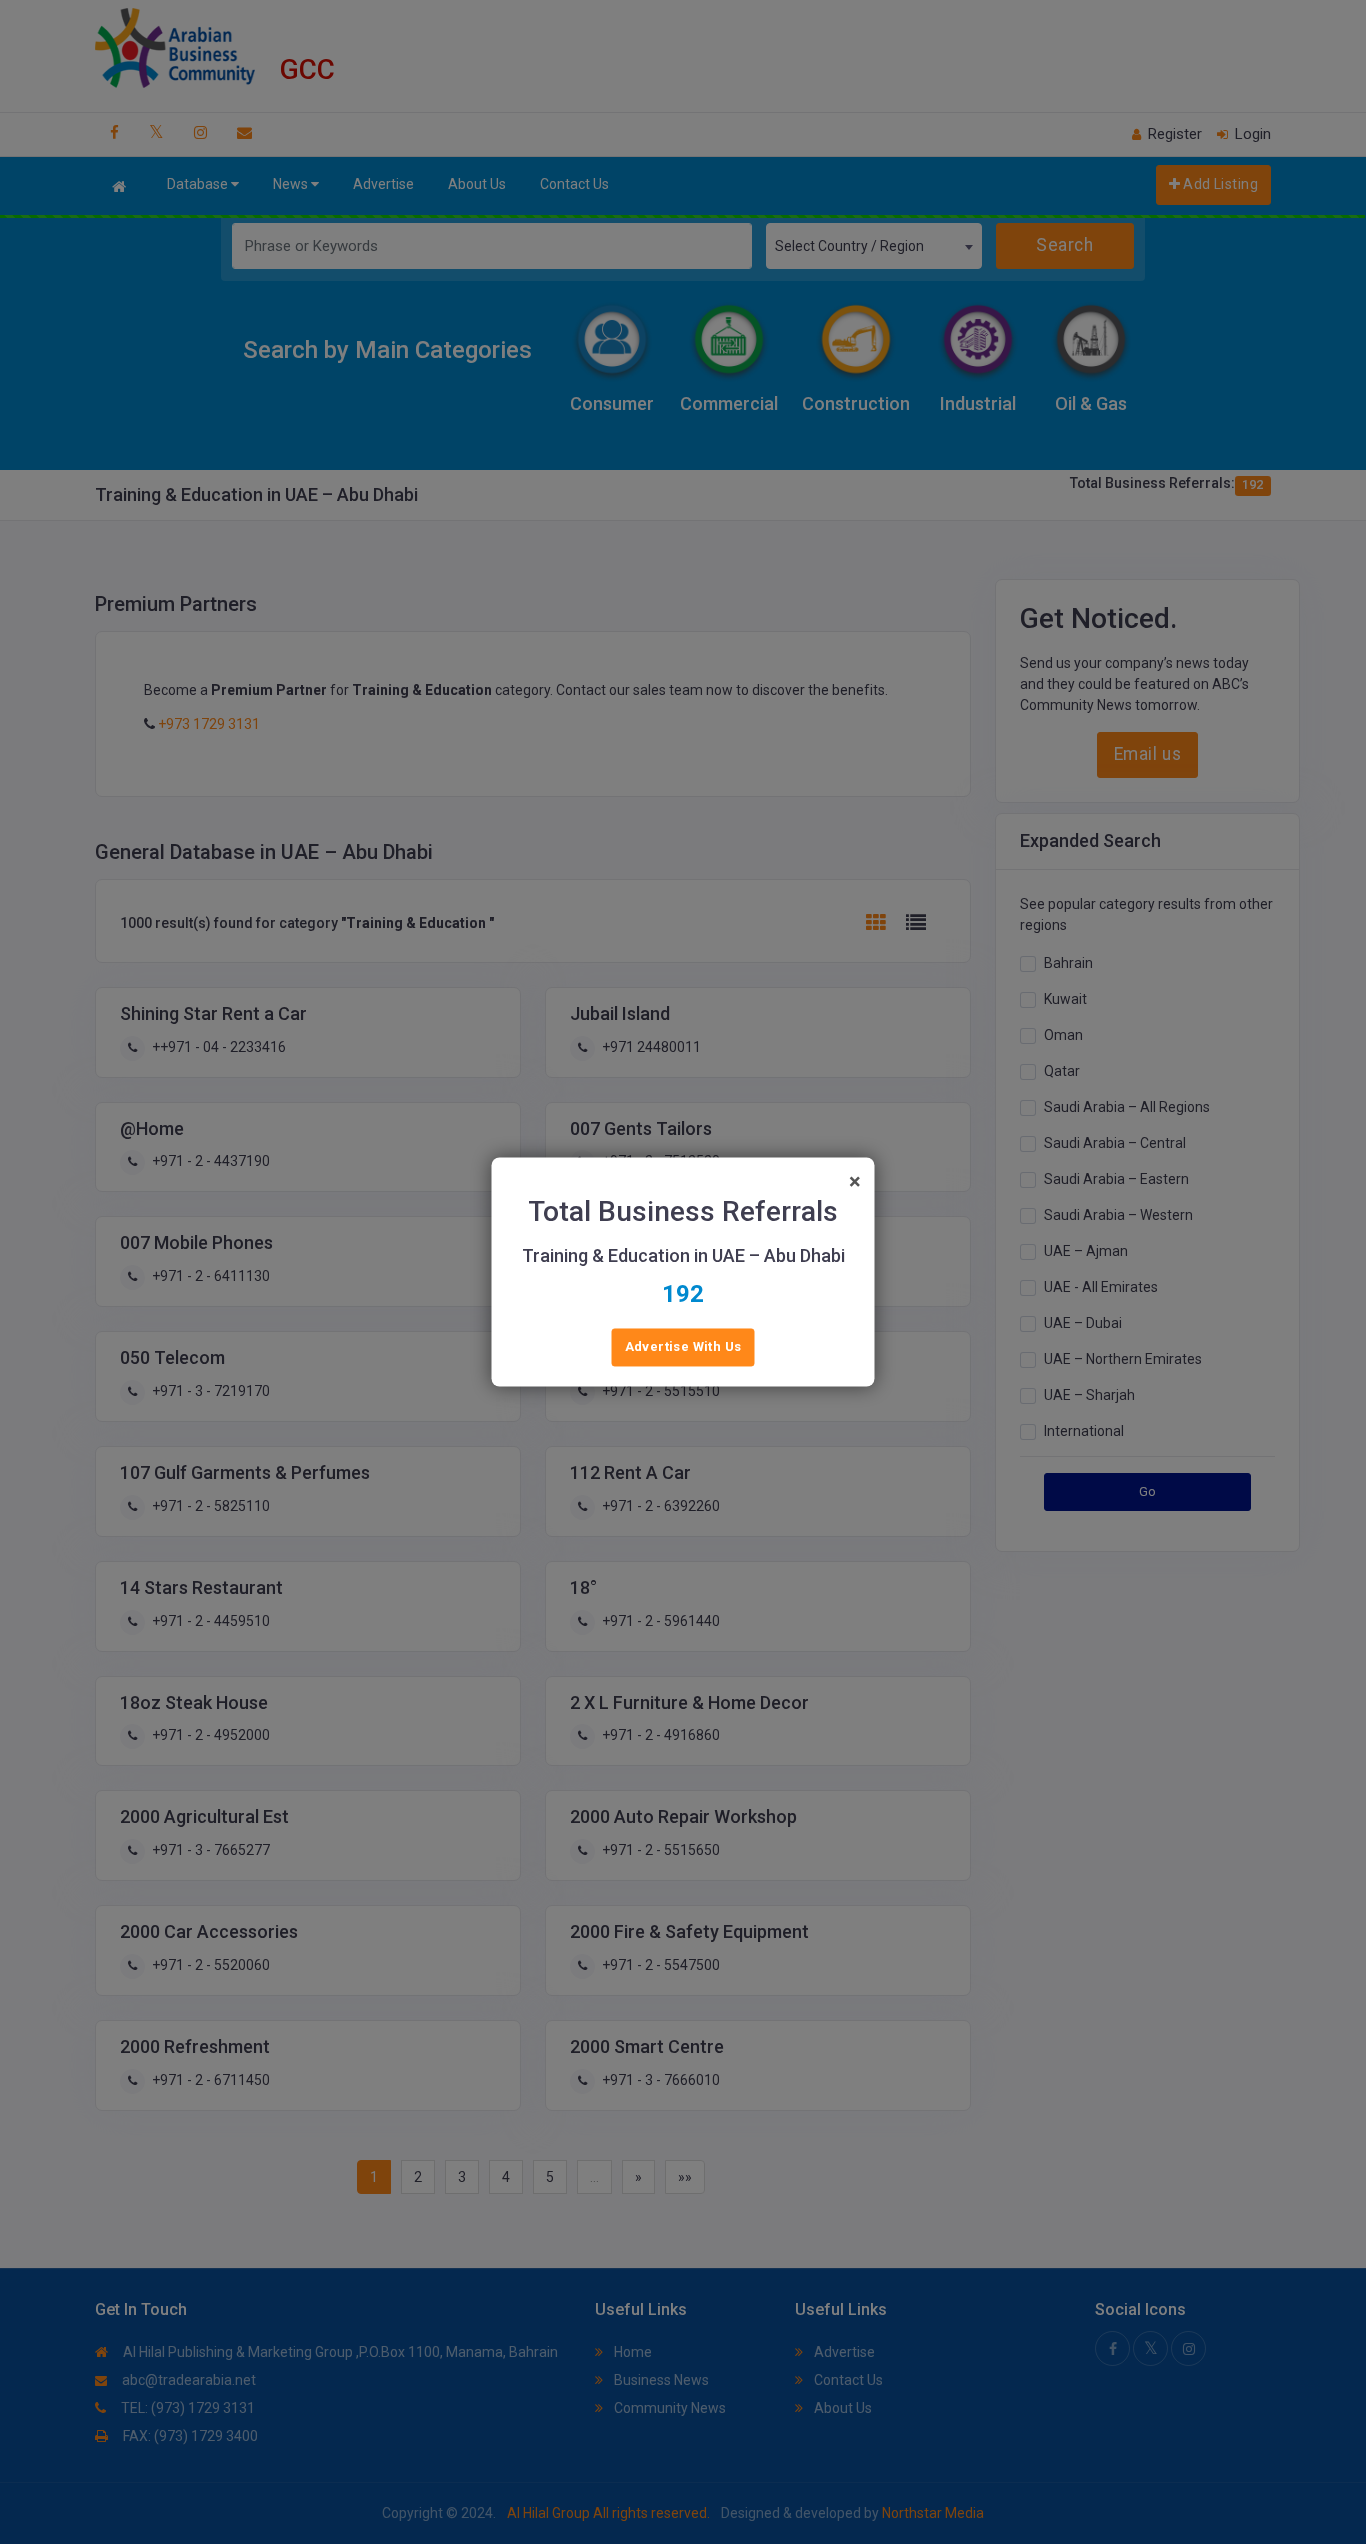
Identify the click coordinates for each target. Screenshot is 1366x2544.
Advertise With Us (683, 1347)
